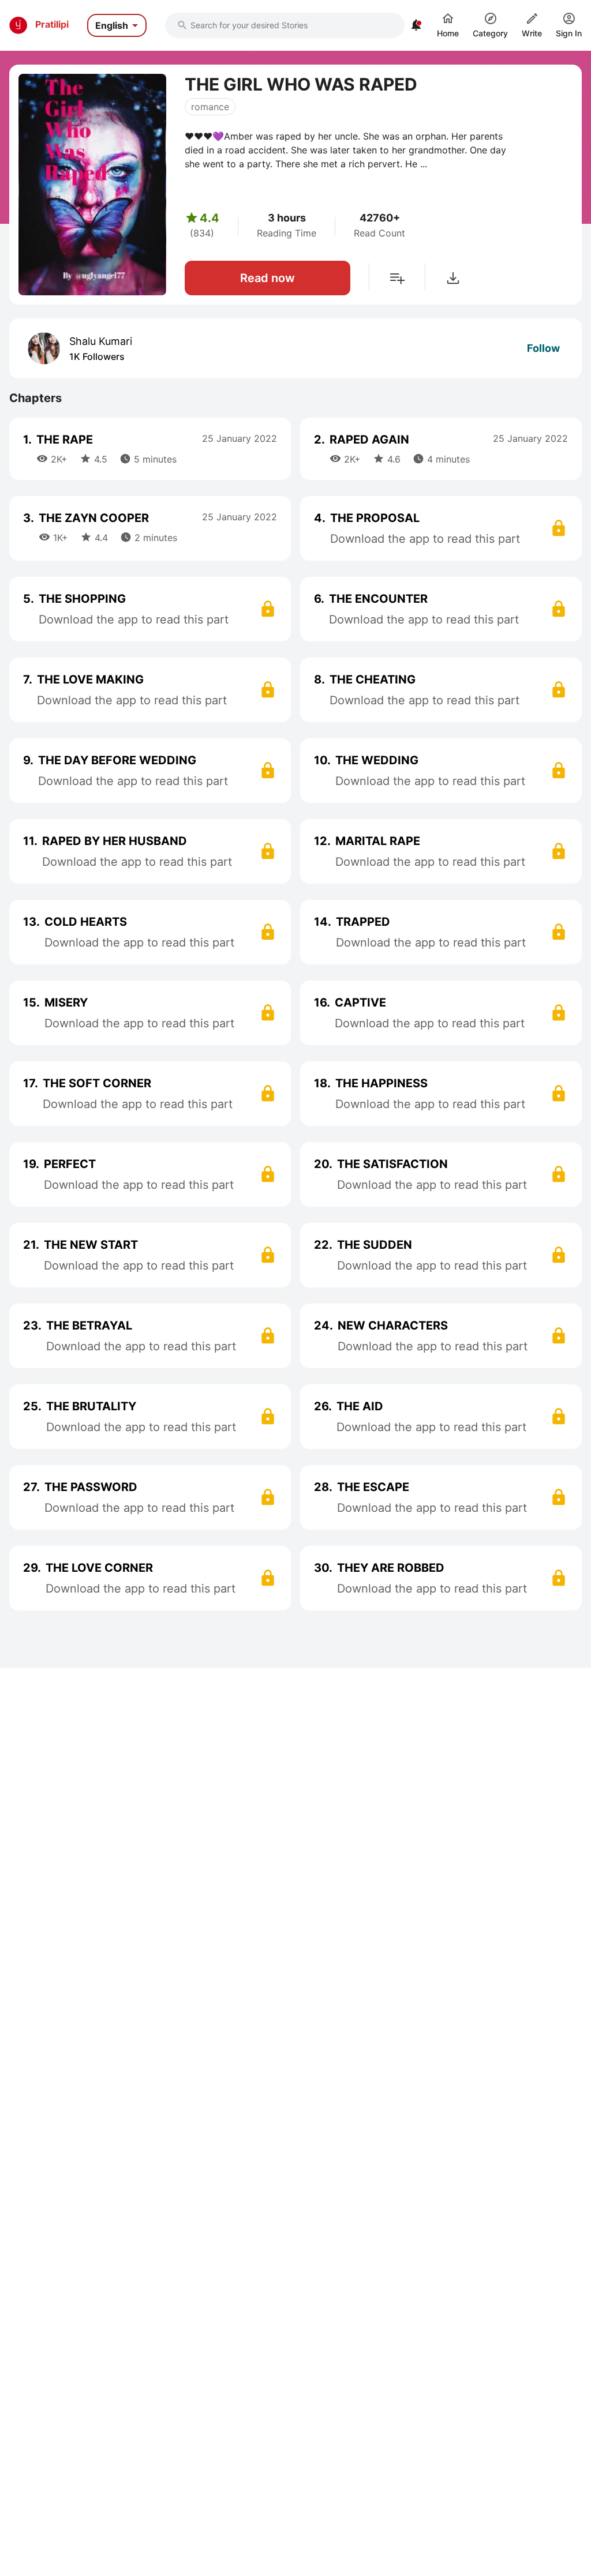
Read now (268, 278)
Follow (543, 348)
